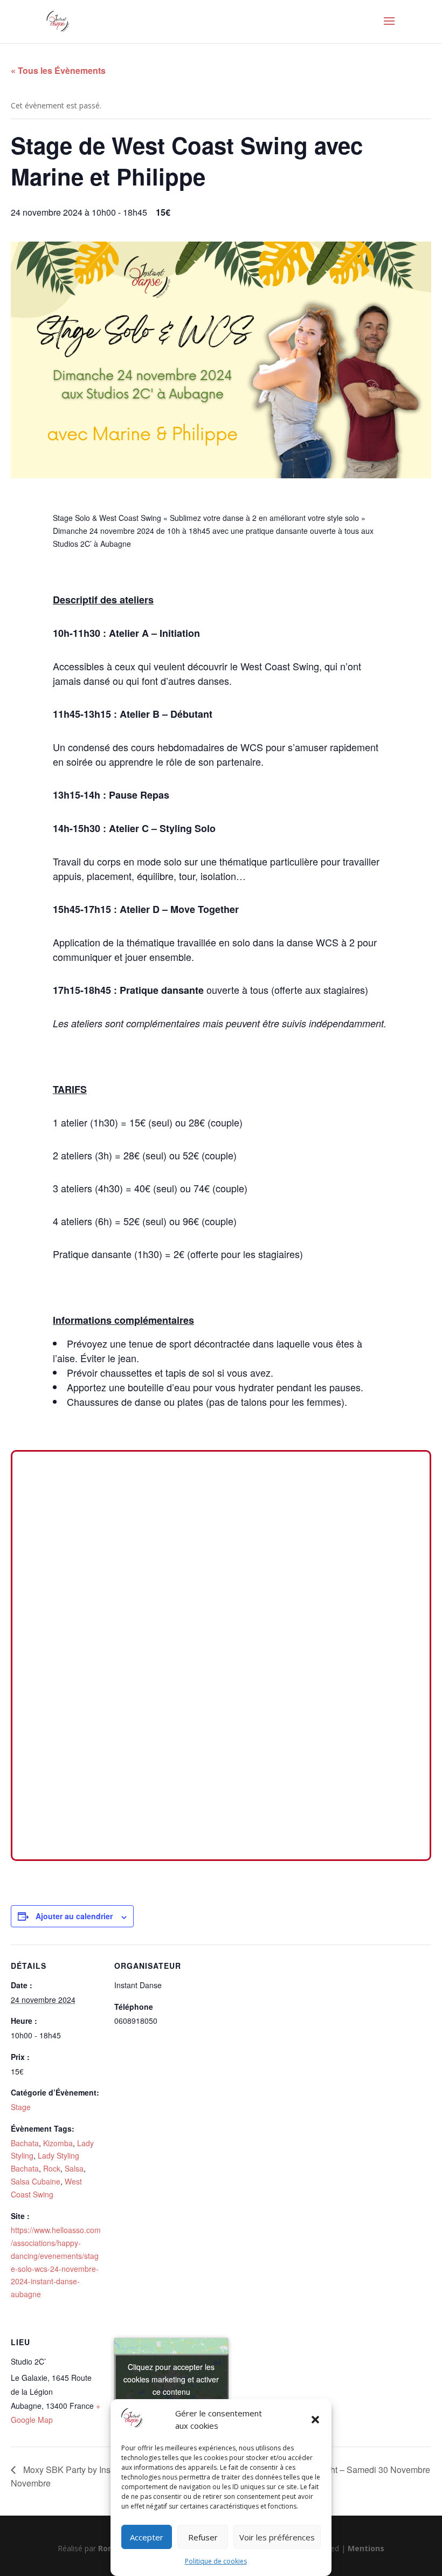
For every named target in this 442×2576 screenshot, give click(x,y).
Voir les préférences (277, 2537)
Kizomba (58, 2143)
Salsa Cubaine (36, 2181)
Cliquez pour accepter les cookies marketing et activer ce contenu (171, 2379)
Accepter (147, 2537)
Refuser (203, 2537)
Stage (21, 2107)
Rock (52, 2168)
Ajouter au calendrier (74, 1916)
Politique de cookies (216, 2561)
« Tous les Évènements (58, 70)
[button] (315, 2420)
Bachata (25, 2143)
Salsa (74, 2168)
